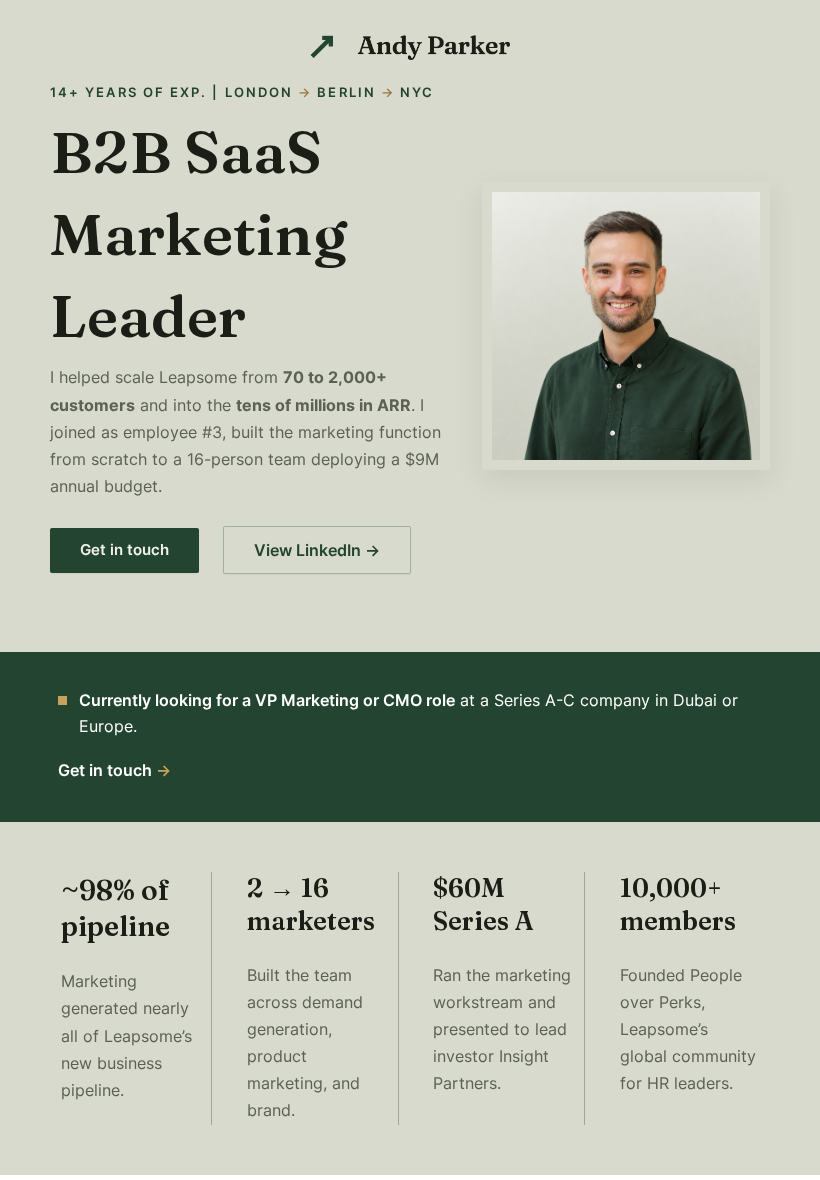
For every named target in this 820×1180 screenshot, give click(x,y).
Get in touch (124, 550)
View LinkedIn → (317, 550)
